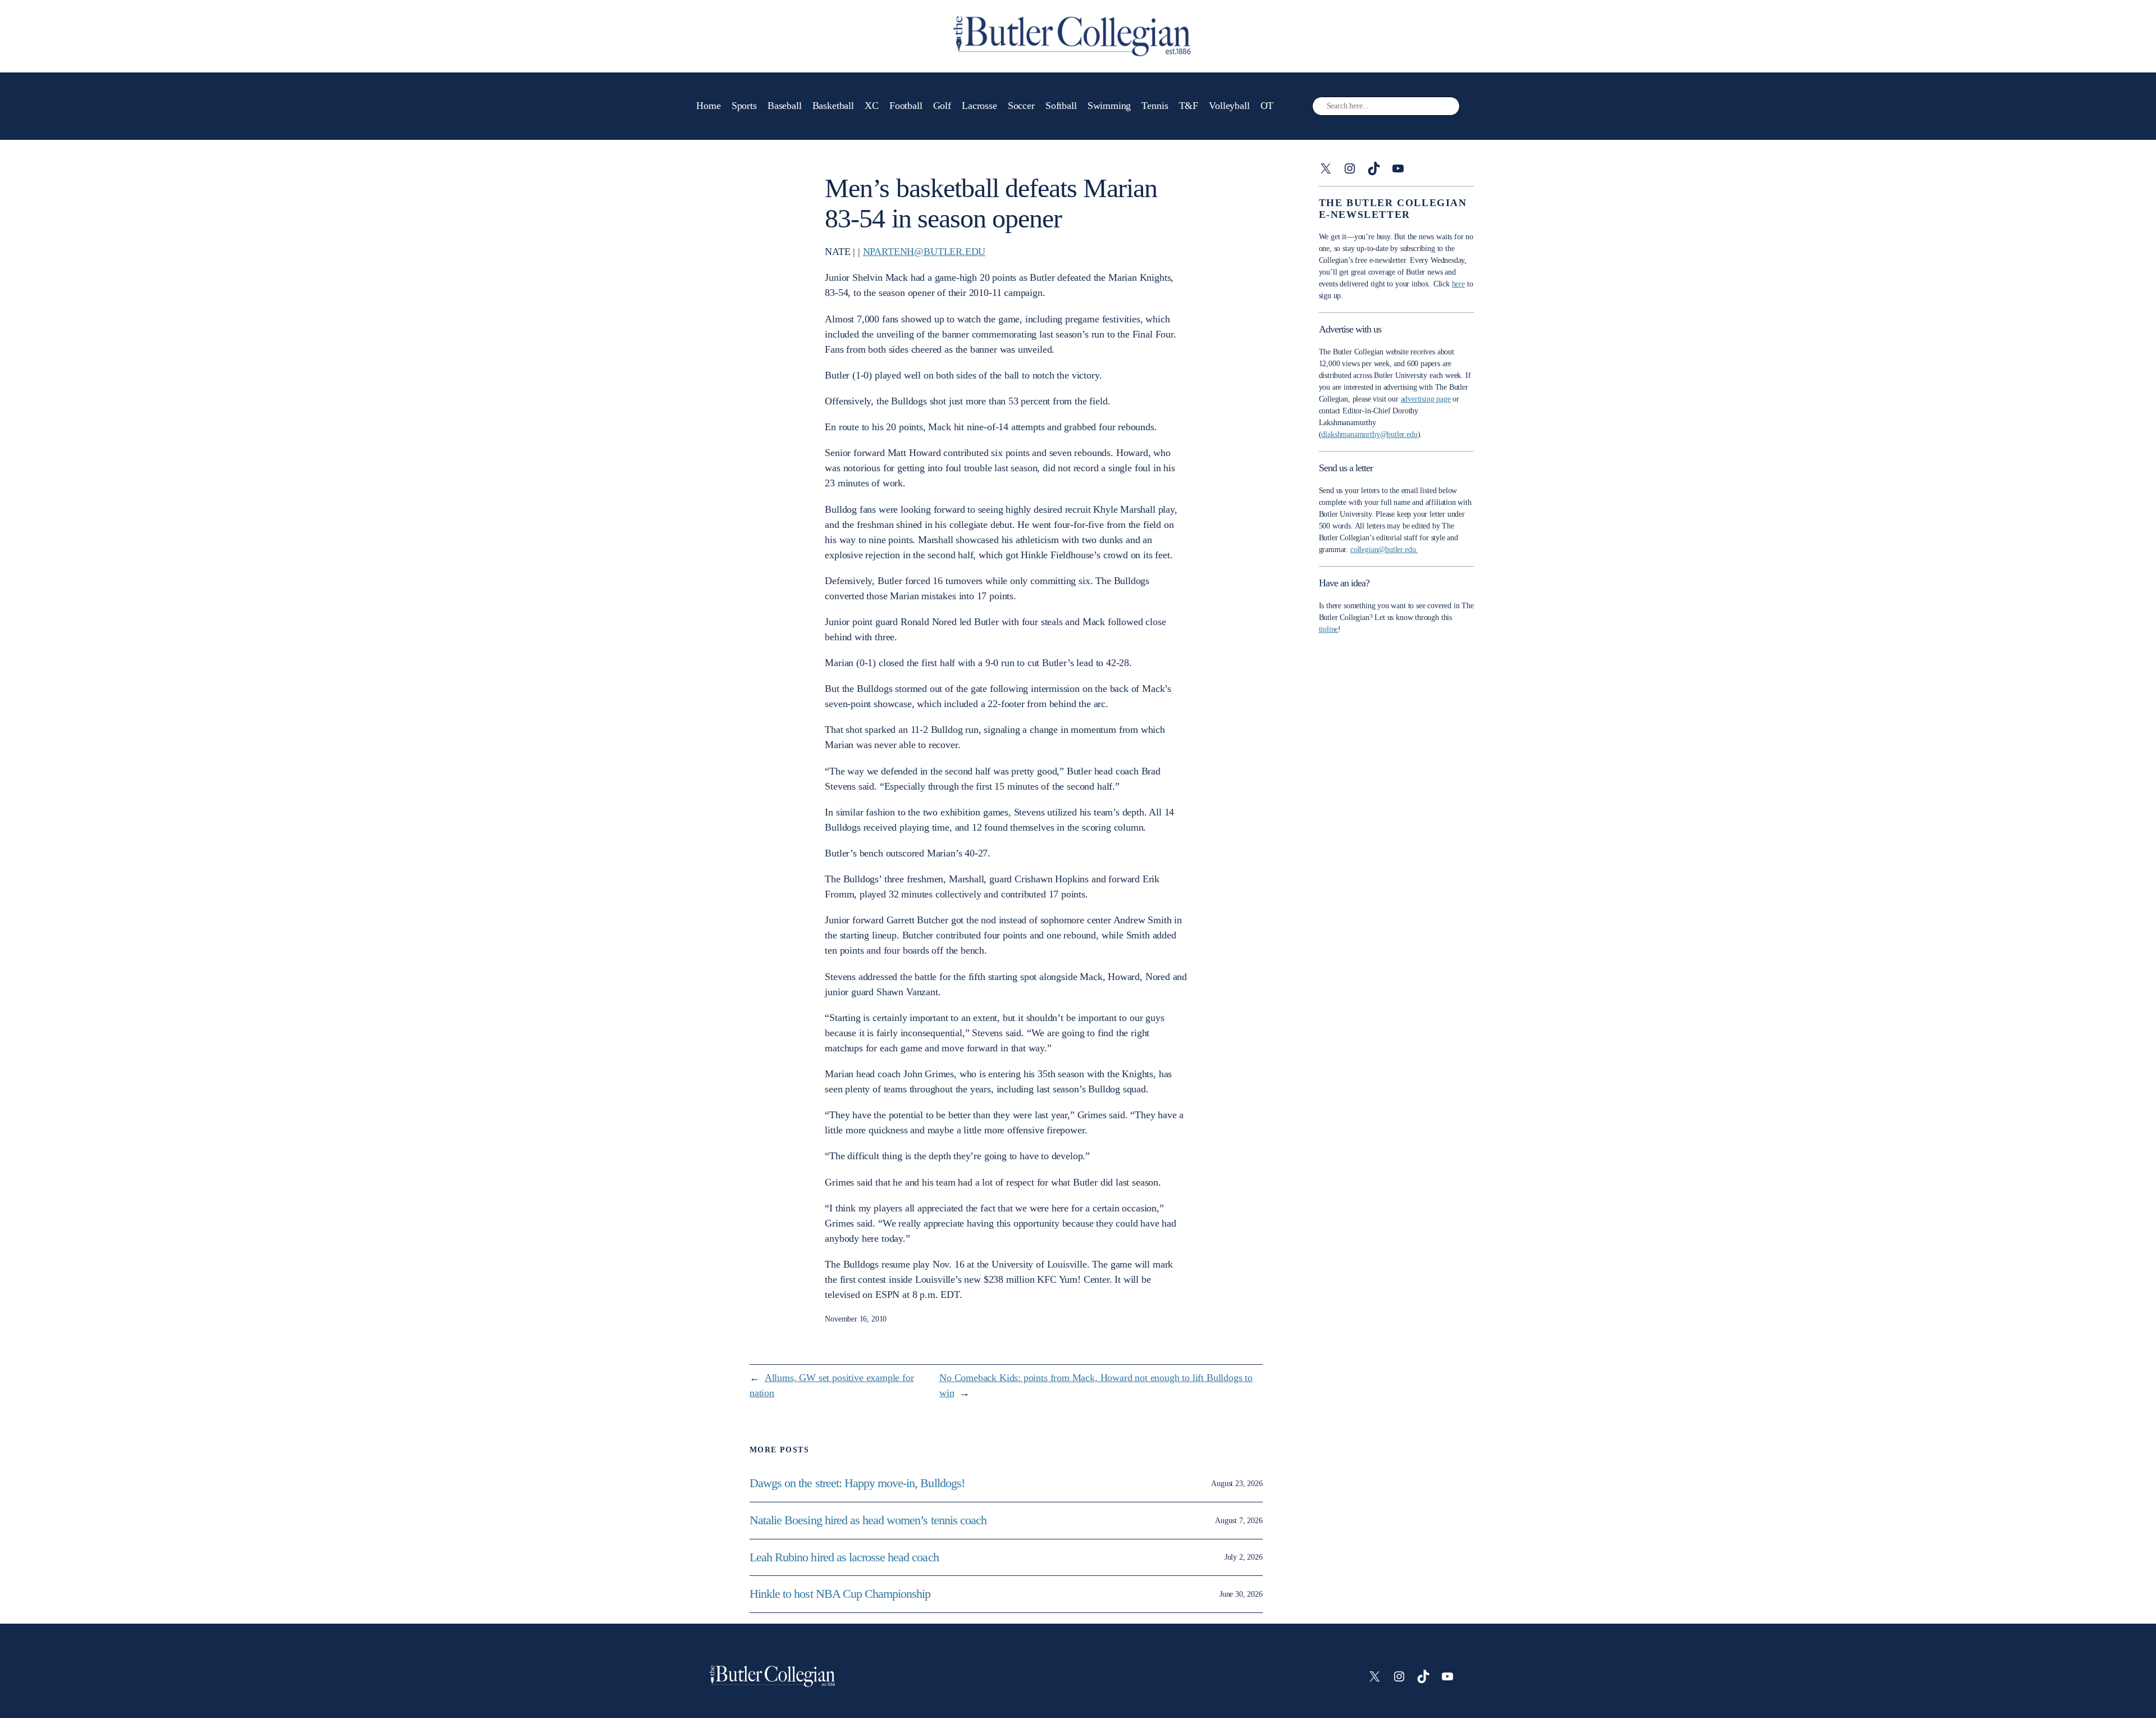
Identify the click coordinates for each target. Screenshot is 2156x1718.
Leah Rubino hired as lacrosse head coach (844, 1557)
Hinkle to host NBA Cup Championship (840, 1594)
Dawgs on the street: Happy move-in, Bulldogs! (857, 1483)
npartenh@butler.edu (924, 252)
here (1458, 284)
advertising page (1426, 399)
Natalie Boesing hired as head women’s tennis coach (869, 1520)
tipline (1329, 629)
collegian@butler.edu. (1384, 550)
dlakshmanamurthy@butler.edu (1369, 434)
